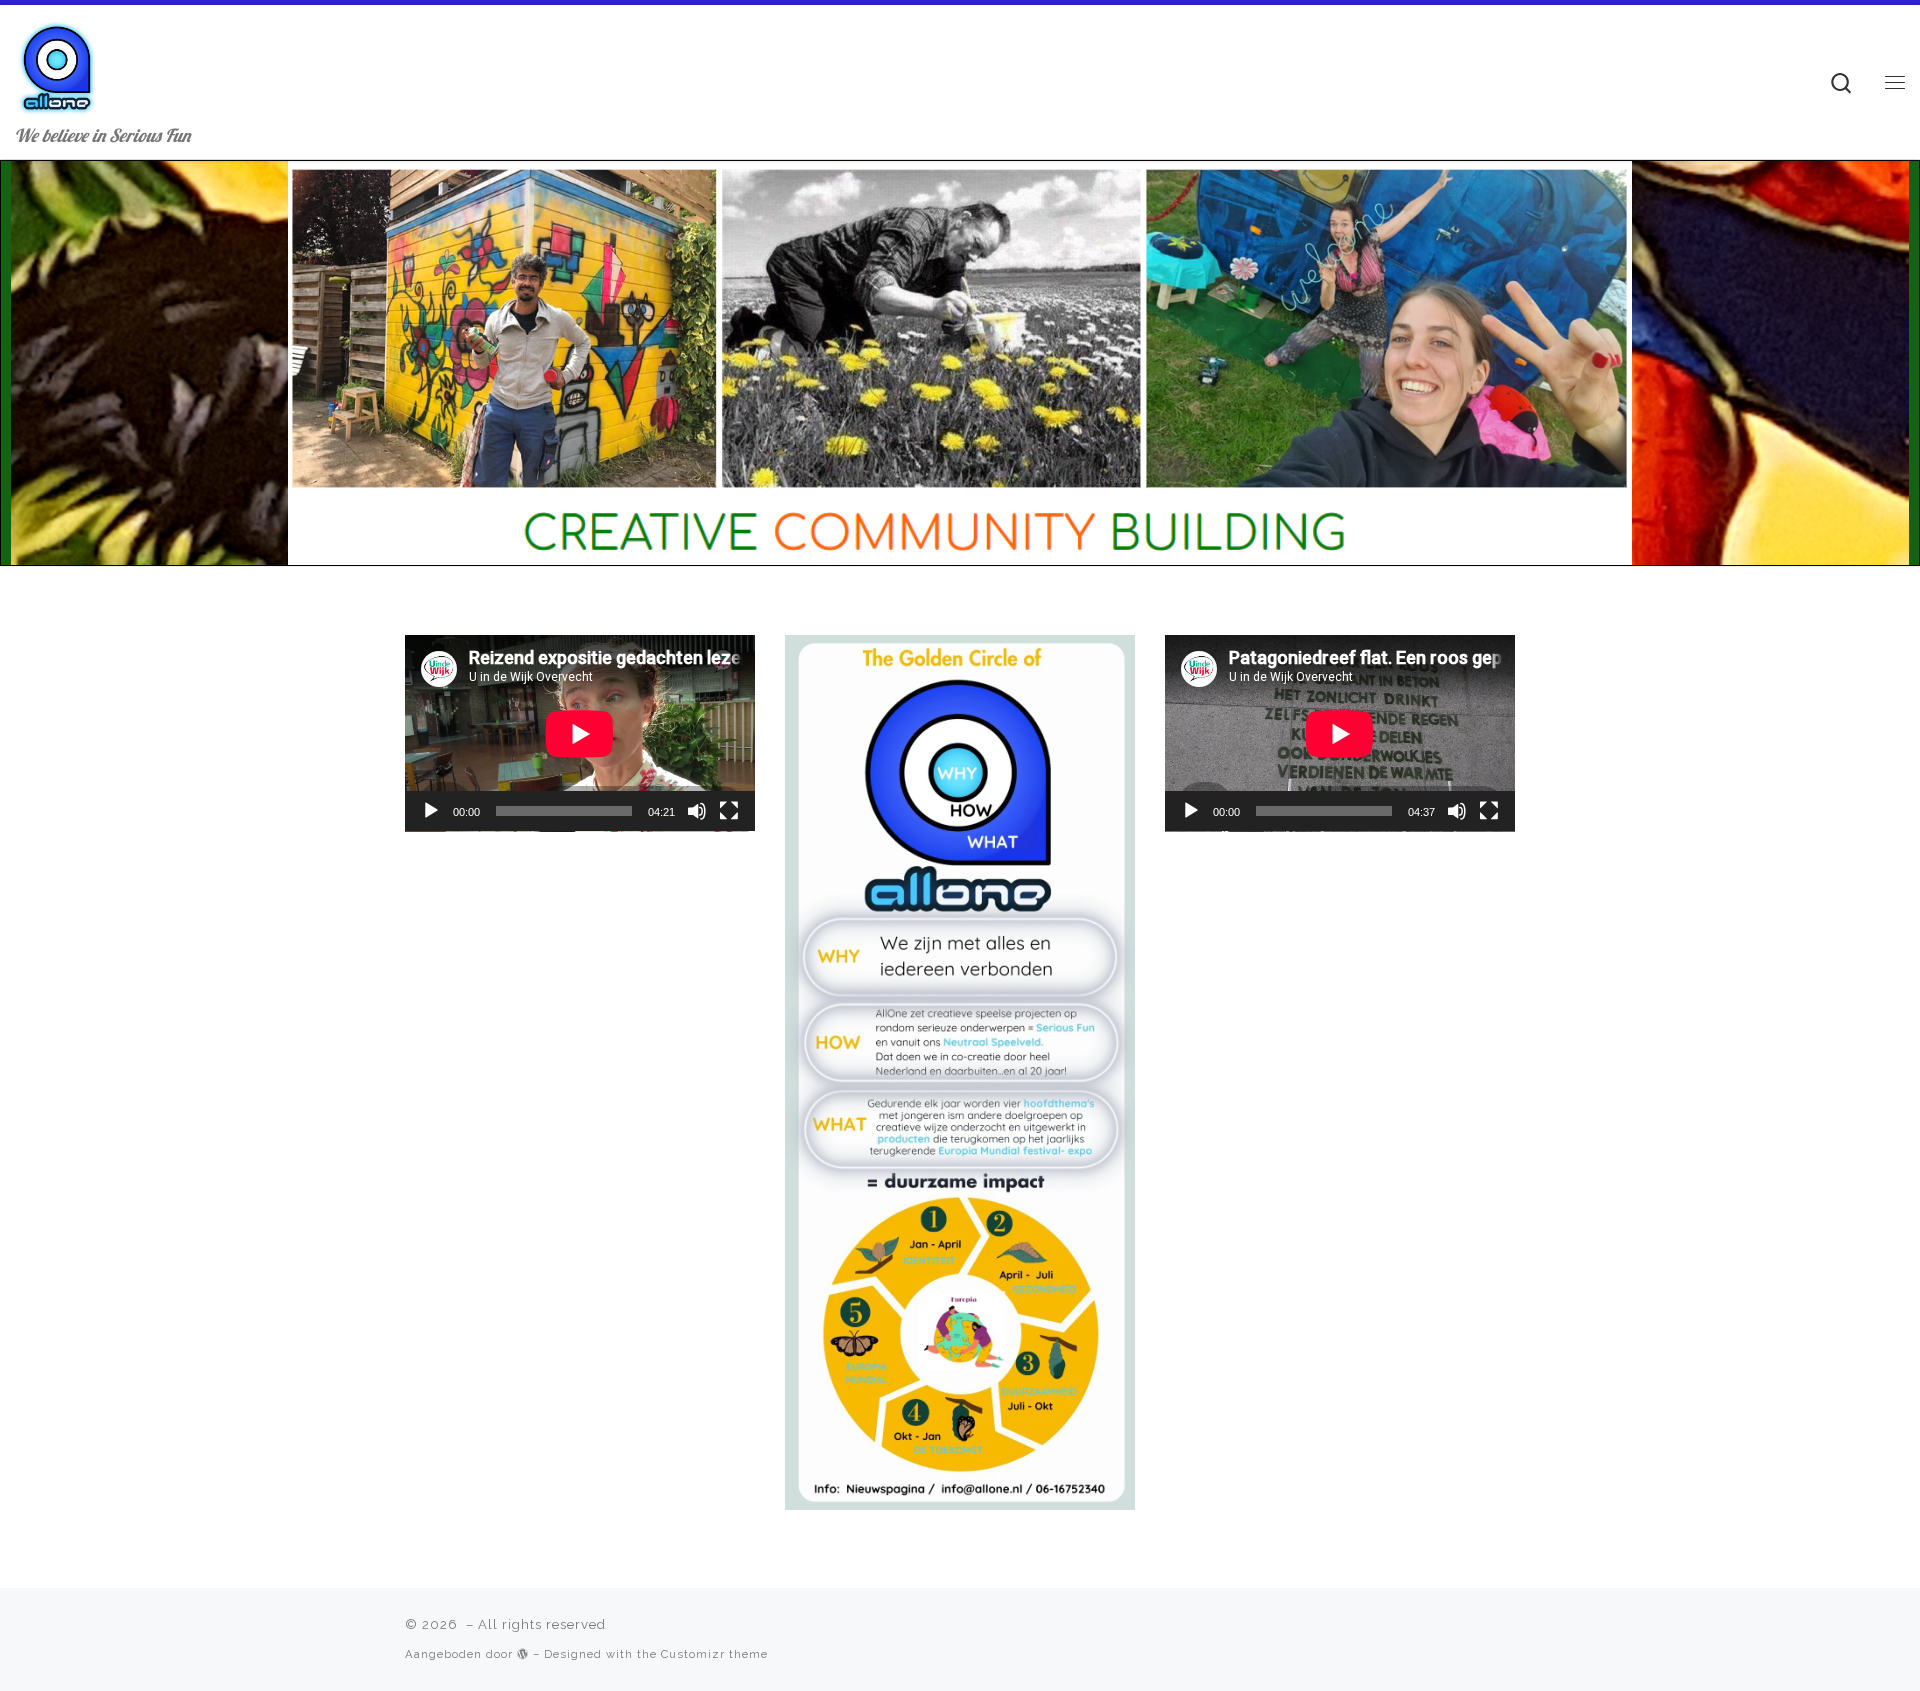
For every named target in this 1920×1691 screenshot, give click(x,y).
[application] (580, 733)
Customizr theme (714, 1654)
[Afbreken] (697, 811)
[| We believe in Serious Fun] (57, 62)
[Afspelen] (431, 811)
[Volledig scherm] (729, 811)
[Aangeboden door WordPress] (523, 1653)
